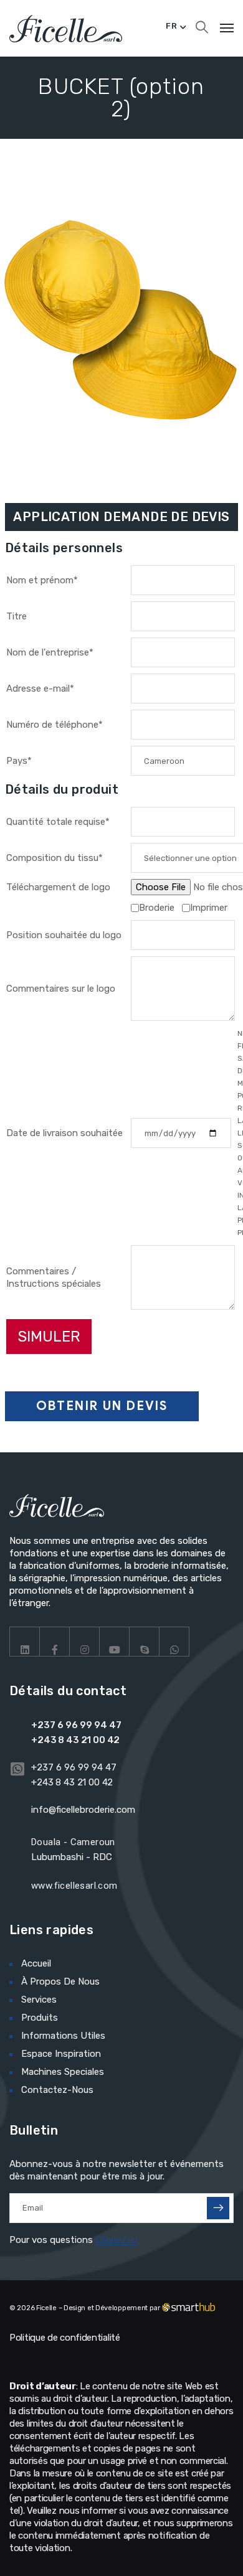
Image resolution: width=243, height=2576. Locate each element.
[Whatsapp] (174, 1642)
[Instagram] (85, 1642)
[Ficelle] (66, 28)
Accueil (36, 1963)
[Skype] (145, 1642)
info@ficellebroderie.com (83, 1810)
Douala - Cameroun (73, 1842)
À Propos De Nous (60, 1981)
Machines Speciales (63, 2072)
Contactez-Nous (57, 2090)
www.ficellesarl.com (74, 1886)
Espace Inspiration (61, 2054)
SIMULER (49, 1337)
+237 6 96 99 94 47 (76, 1725)
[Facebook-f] (55, 1642)
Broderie (157, 908)
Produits (40, 2018)
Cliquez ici (116, 2240)
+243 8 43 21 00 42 (75, 1740)
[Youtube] (115, 1642)
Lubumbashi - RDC (72, 1857)
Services (39, 2000)
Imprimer (209, 908)
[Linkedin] (25, 1642)
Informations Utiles (63, 2036)
